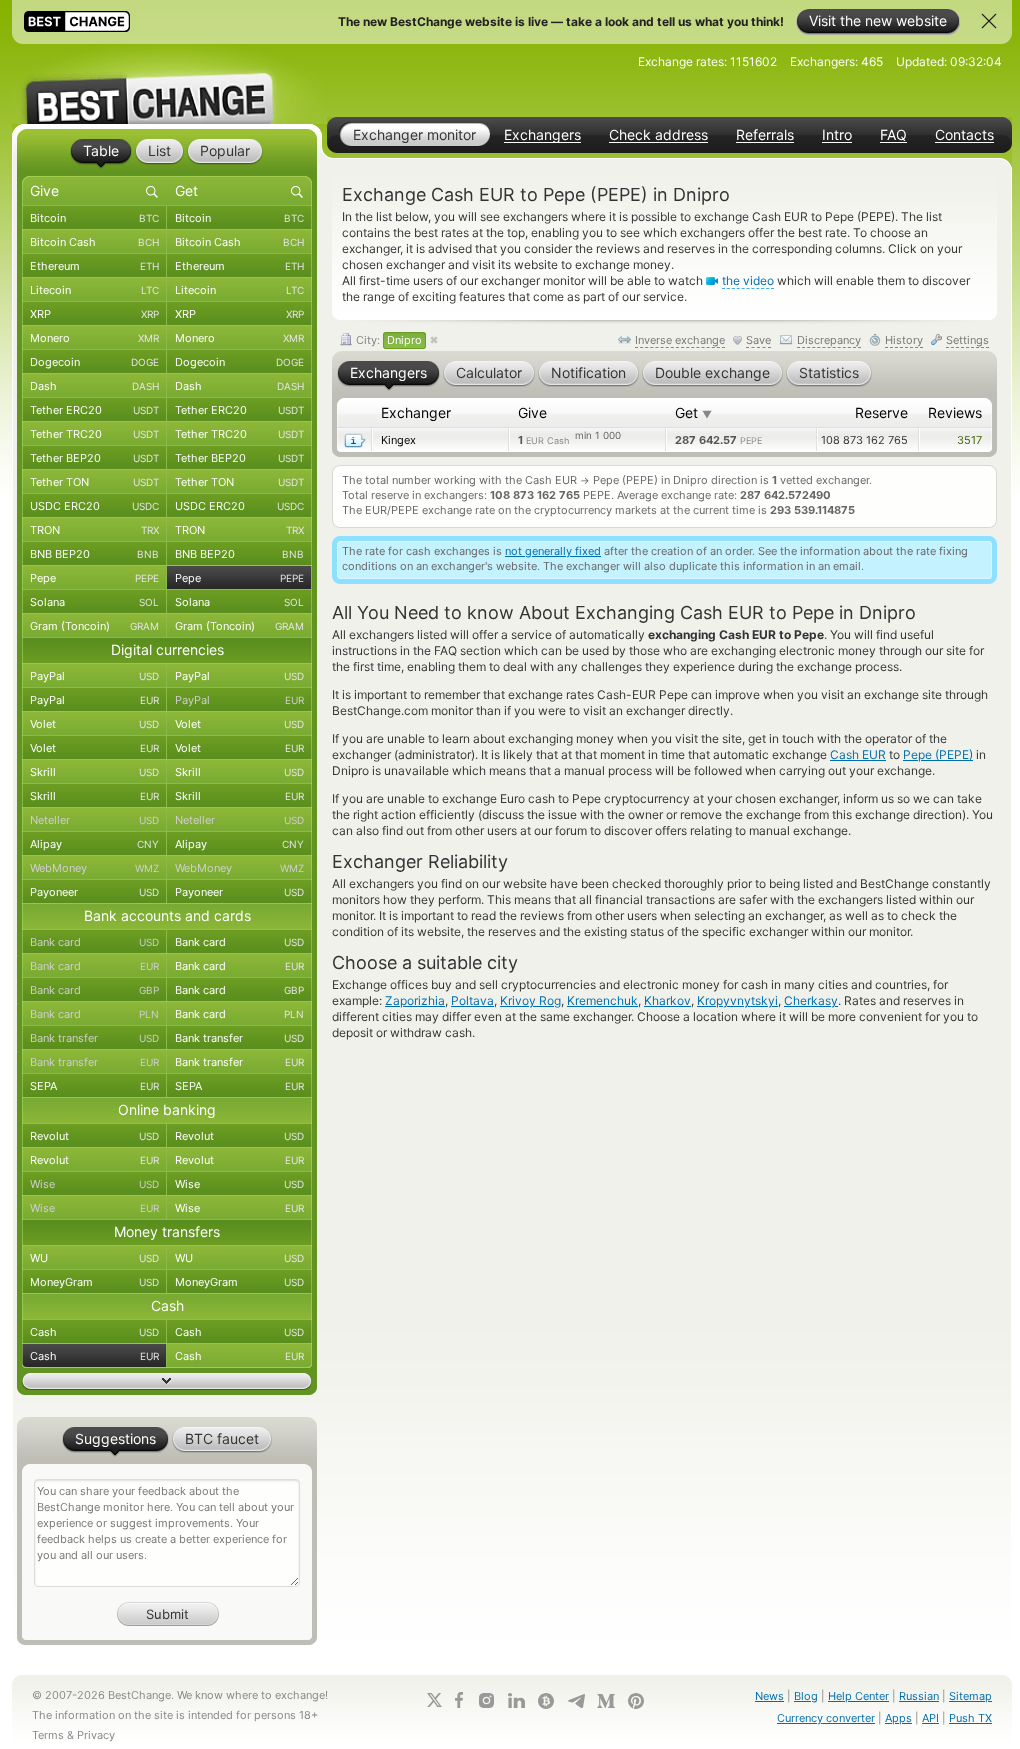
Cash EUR (858, 754)
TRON (94, 530)
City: (387, 340)
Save (758, 340)
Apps (898, 1718)
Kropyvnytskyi (737, 1000)
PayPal (94, 676)
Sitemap (970, 1696)
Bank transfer (94, 1038)
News (769, 1696)
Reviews (955, 412)
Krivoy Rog (530, 1000)
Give (532, 412)
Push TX (970, 1718)
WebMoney (94, 868)
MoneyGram (94, 1282)
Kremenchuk (602, 1000)
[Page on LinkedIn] (516, 1700)
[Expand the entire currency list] (167, 1381)
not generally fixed (553, 551)
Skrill (94, 772)
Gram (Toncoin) (94, 626)
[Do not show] (989, 21)
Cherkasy (811, 1000)
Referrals (765, 135)
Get (693, 412)
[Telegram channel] (576, 1701)
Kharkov (667, 1000)
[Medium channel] (606, 1701)
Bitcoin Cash (94, 242)
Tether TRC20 (94, 434)
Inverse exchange (680, 340)
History (904, 340)
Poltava (472, 1000)
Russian (919, 1696)
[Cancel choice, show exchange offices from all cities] (434, 341)
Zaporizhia (415, 1000)
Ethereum (94, 266)
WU (94, 1258)
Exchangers (542, 135)
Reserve (881, 412)
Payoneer (94, 892)
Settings (967, 340)
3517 (969, 440)
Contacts (964, 135)
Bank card (94, 942)
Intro (837, 135)
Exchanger (416, 412)
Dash (94, 386)
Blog (806, 1696)
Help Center (858, 1696)
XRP (94, 314)
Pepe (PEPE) (938, 754)
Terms (48, 1735)
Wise (94, 1184)
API (930, 1718)
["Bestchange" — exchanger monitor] (167, 84)
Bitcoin (94, 218)
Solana (94, 602)
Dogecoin (94, 362)
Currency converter (826, 1718)
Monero (94, 338)
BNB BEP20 (94, 554)
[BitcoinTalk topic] (546, 1701)
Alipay (94, 844)
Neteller (94, 820)
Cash (94, 1332)
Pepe (94, 578)
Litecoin (94, 290)
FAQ (893, 135)
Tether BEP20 (94, 458)
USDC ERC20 (94, 506)
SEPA (94, 1086)
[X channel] (435, 1700)
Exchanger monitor (414, 134)
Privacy (96, 1735)
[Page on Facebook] (459, 1700)
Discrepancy (829, 340)
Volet (94, 724)
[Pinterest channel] (636, 1701)
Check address (658, 135)
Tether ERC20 (94, 410)
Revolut (94, 1136)
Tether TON (94, 482)
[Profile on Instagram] (486, 1700)
